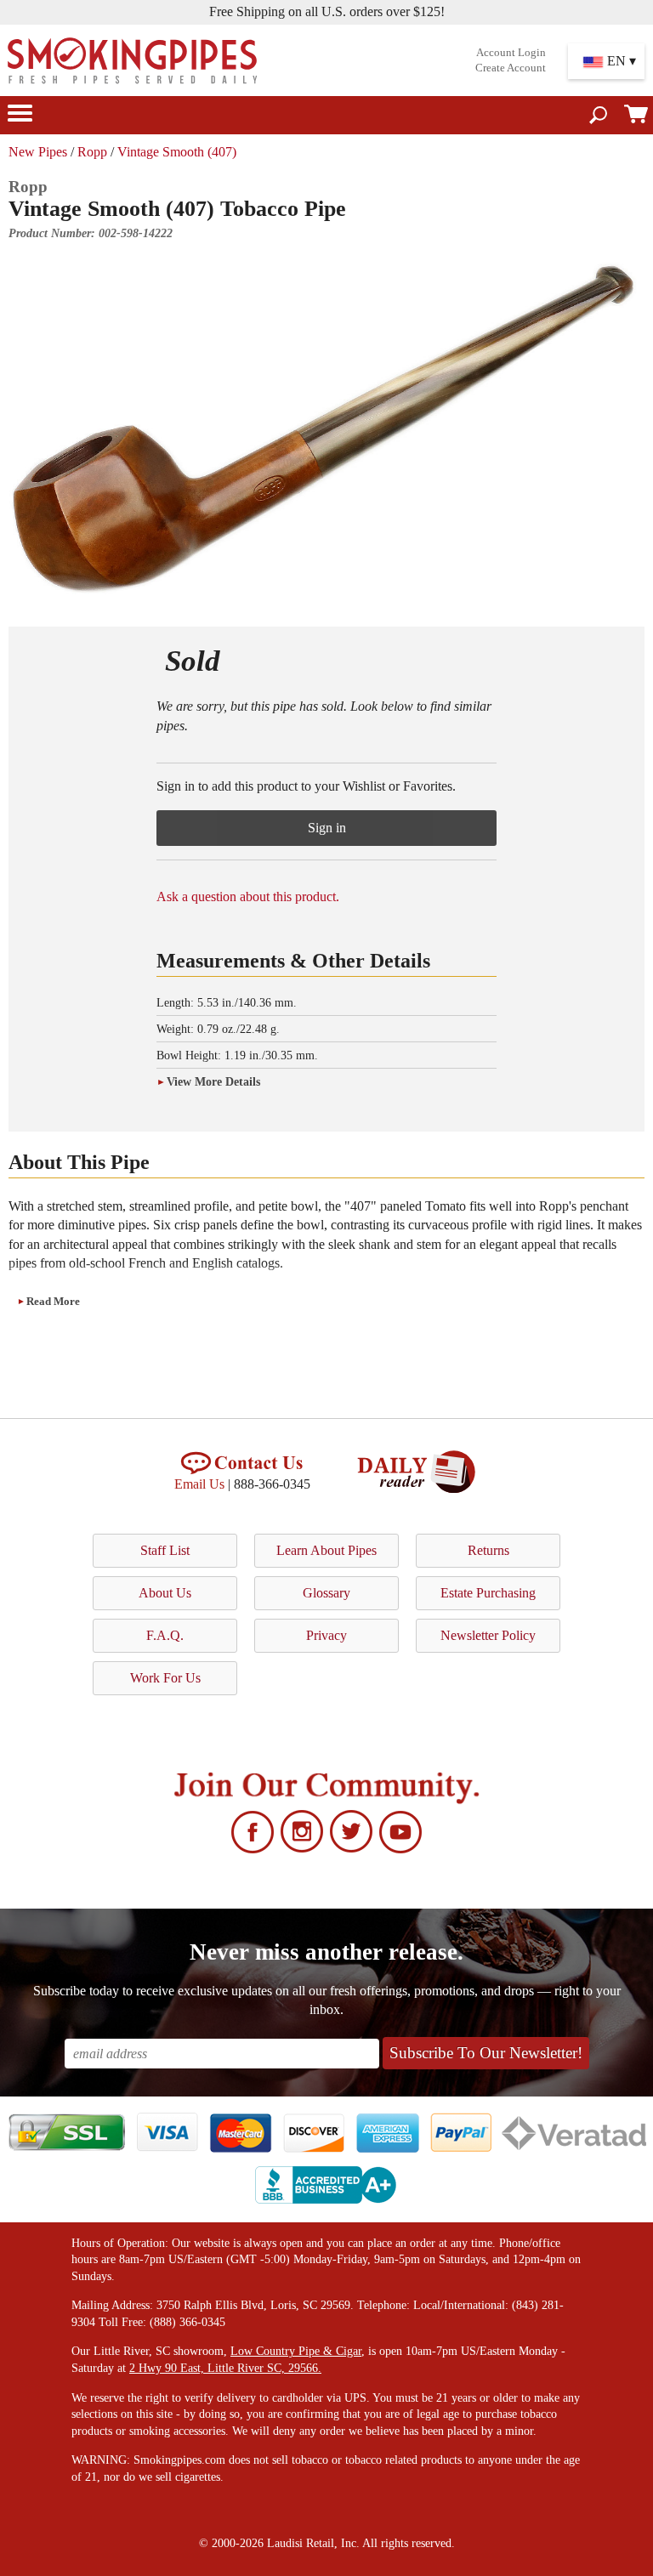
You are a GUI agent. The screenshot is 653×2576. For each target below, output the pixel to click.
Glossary (326, 1593)
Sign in (327, 828)
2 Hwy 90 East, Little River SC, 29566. (225, 2368)
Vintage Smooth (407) (177, 152)
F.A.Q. (165, 1635)
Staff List (165, 1550)
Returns (488, 1550)
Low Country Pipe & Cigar (296, 2351)
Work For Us (165, 1678)
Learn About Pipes (326, 1550)
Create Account (511, 68)
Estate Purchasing (488, 1593)
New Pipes (38, 152)
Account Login (511, 53)
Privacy (326, 1635)
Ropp (92, 152)
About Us (165, 1593)
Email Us (199, 1484)
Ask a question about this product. (248, 896)
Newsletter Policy (488, 1635)
